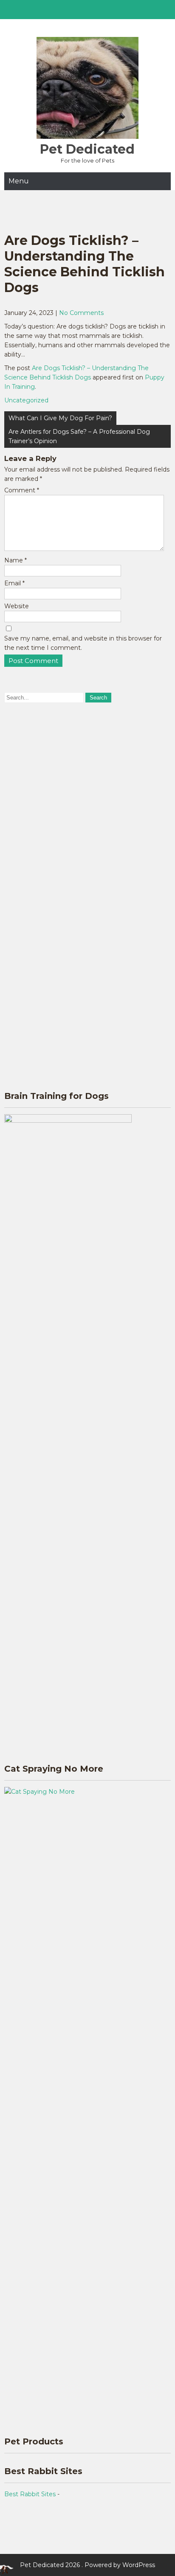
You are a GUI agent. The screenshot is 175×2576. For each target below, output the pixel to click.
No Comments (81, 313)
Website (17, 606)
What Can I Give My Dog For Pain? (60, 418)
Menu (19, 181)
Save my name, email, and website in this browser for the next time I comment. (83, 643)
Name (16, 560)
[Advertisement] (87, 803)
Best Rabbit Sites (30, 2494)
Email (14, 583)
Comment (22, 490)
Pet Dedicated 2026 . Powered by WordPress (87, 2565)
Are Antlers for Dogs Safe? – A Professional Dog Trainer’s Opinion (79, 436)
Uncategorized (26, 400)
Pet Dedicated (87, 149)
